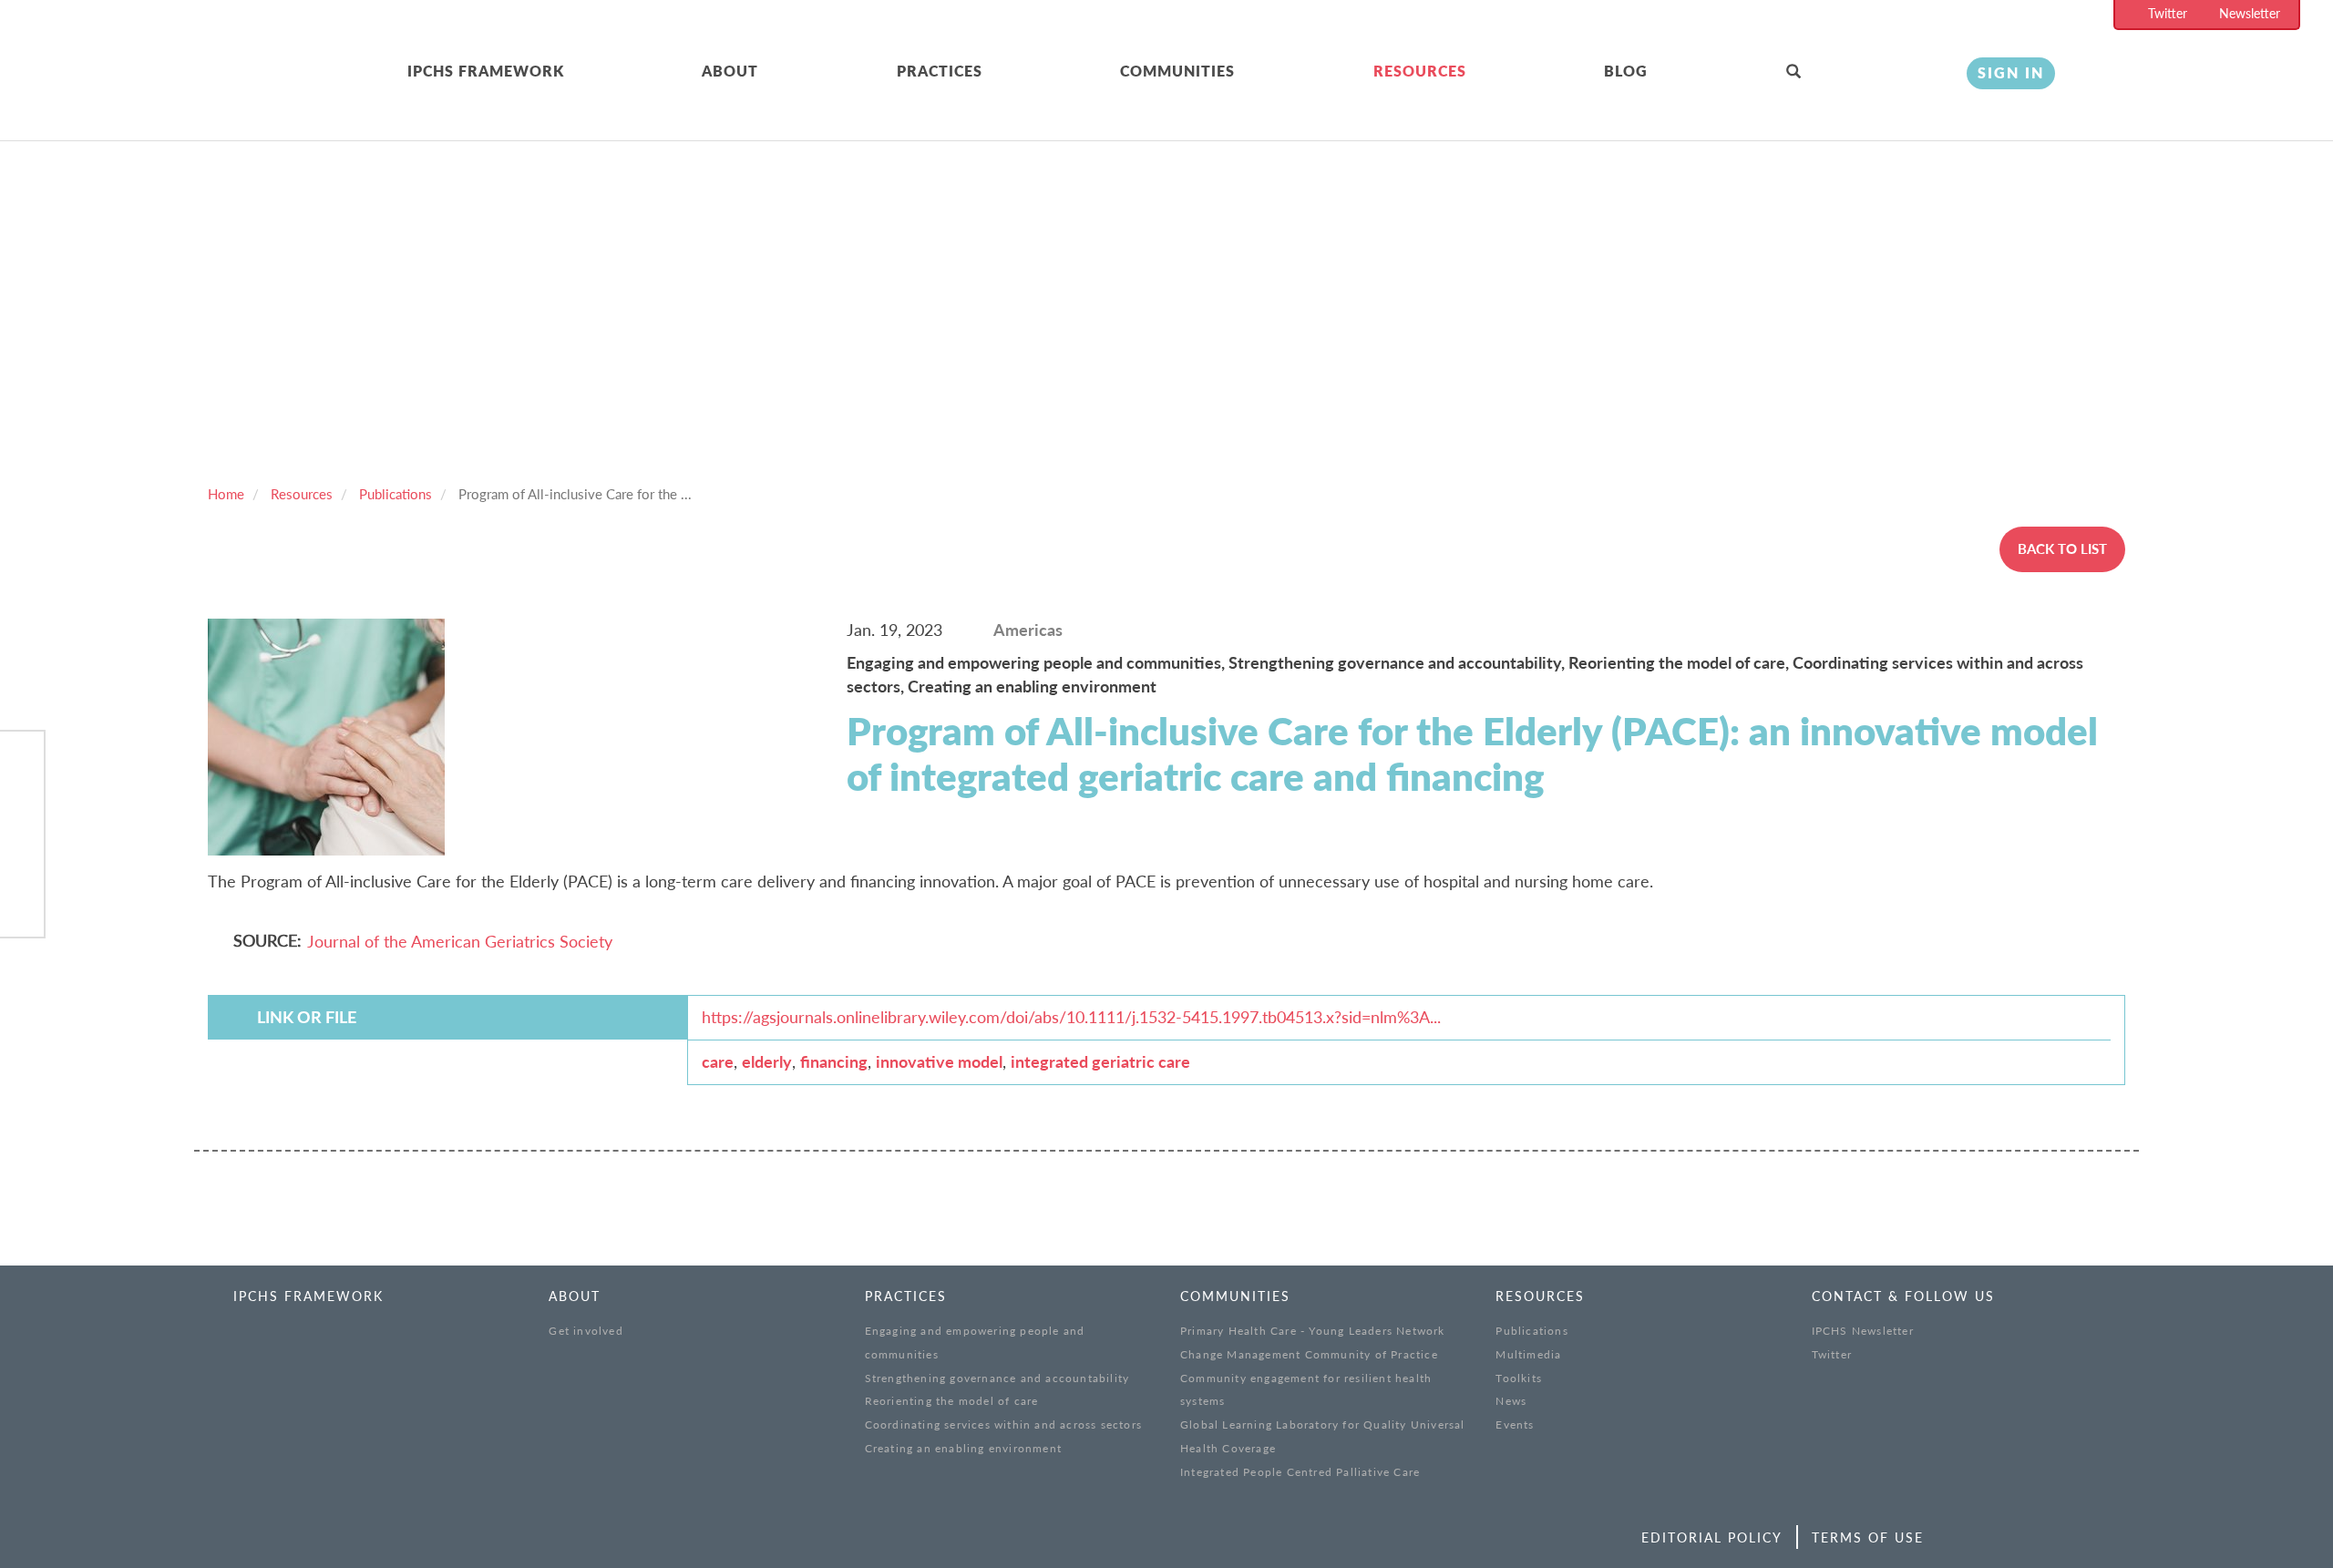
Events (1515, 1425)
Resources (1420, 71)
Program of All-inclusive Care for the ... (575, 494)
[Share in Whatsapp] (22, 857)
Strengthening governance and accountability (997, 1378)
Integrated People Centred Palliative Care (1300, 1472)
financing (834, 1061)
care (718, 1061)
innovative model (939, 1061)
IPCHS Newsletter (1863, 1331)
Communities (1177, 71)
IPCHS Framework (486, 71)
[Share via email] (22, 904)
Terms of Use (1868, 1537)
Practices (940, 71)
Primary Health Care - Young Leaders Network (1313, 1331)
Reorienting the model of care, (1680, 662)
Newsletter (2250, 13)
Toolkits (1519, 1378)
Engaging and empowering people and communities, (1038, 662)
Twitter (2168, 13)
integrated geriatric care (1100, 1061)
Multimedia (1528, 1354)
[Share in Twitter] (22, 810)
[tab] (555, 72)
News (1511, 1401)
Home (226, 494)
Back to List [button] (2062, 548)
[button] (1863, 72)
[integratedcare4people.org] (240, 93)
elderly (767, 1061)
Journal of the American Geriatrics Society (460, 941)
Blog (1626, 71)
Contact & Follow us (1903, 1296)
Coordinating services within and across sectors (1003, 1425)
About (730, 71)
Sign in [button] (2011, 72)
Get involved (586, 1331)
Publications (396, 494)
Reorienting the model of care (952, 1401)
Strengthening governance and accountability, (1398, 662)
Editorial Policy (1712, 1537)
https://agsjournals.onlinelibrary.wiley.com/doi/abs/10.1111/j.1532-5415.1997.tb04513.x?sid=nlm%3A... (1071, 1017)
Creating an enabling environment (1032, 686)
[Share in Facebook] (22, 764)
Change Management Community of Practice (1309, 1354)
